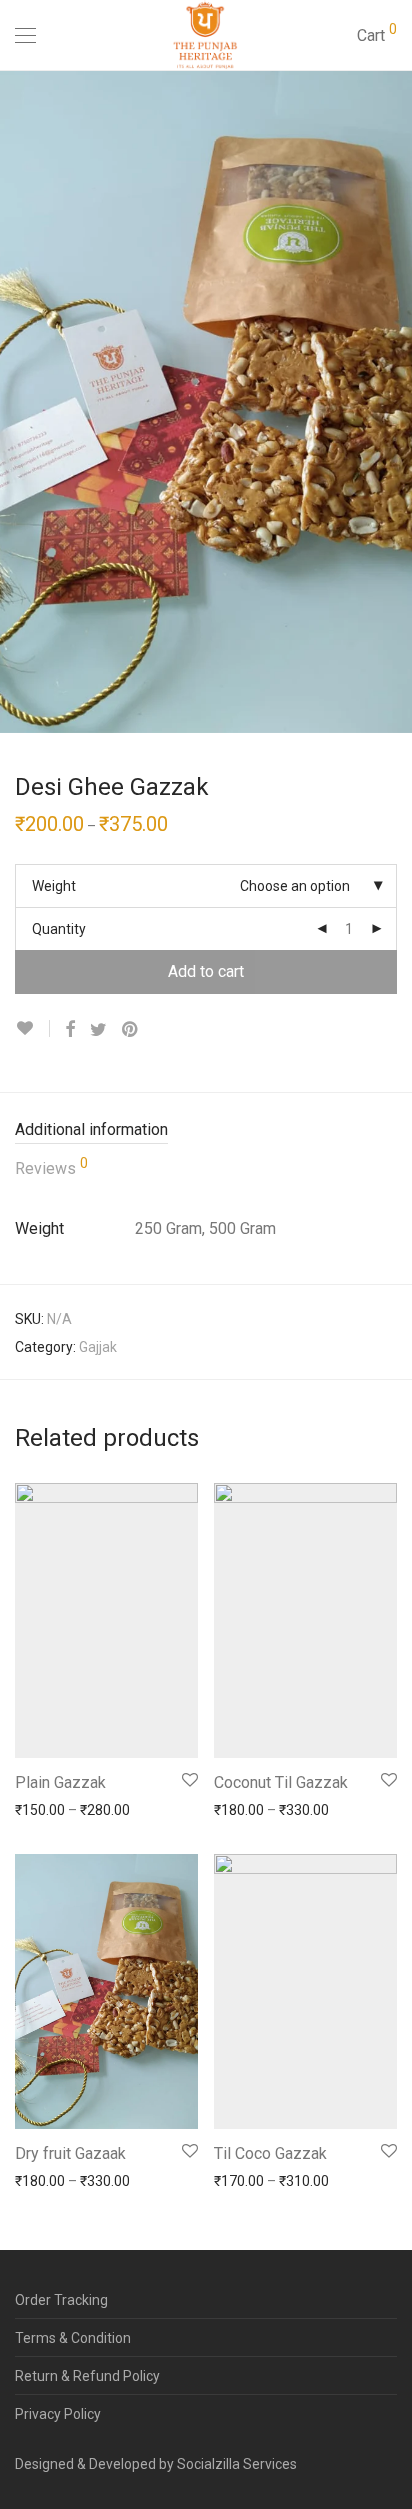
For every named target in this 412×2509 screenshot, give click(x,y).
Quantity (59, 929)
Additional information (91, 1129)
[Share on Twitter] (98, 1030)
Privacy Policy (58, 2414)
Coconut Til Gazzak (281, 1782)
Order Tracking (61, 2300)
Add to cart (206, 971)
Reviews (51, 1167)
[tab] (206, 1130)
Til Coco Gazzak (270, 2153)
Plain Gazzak (60, 1782)
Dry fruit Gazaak (70, 2153)
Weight (54, 886)
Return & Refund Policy (87, 2376)
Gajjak (98, 1347)
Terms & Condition (73, 2338)
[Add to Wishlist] (32, 1028)
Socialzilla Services (237, 2464)
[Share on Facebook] (70, 1030)
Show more (41, 1809)
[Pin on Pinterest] (131, 1030)
